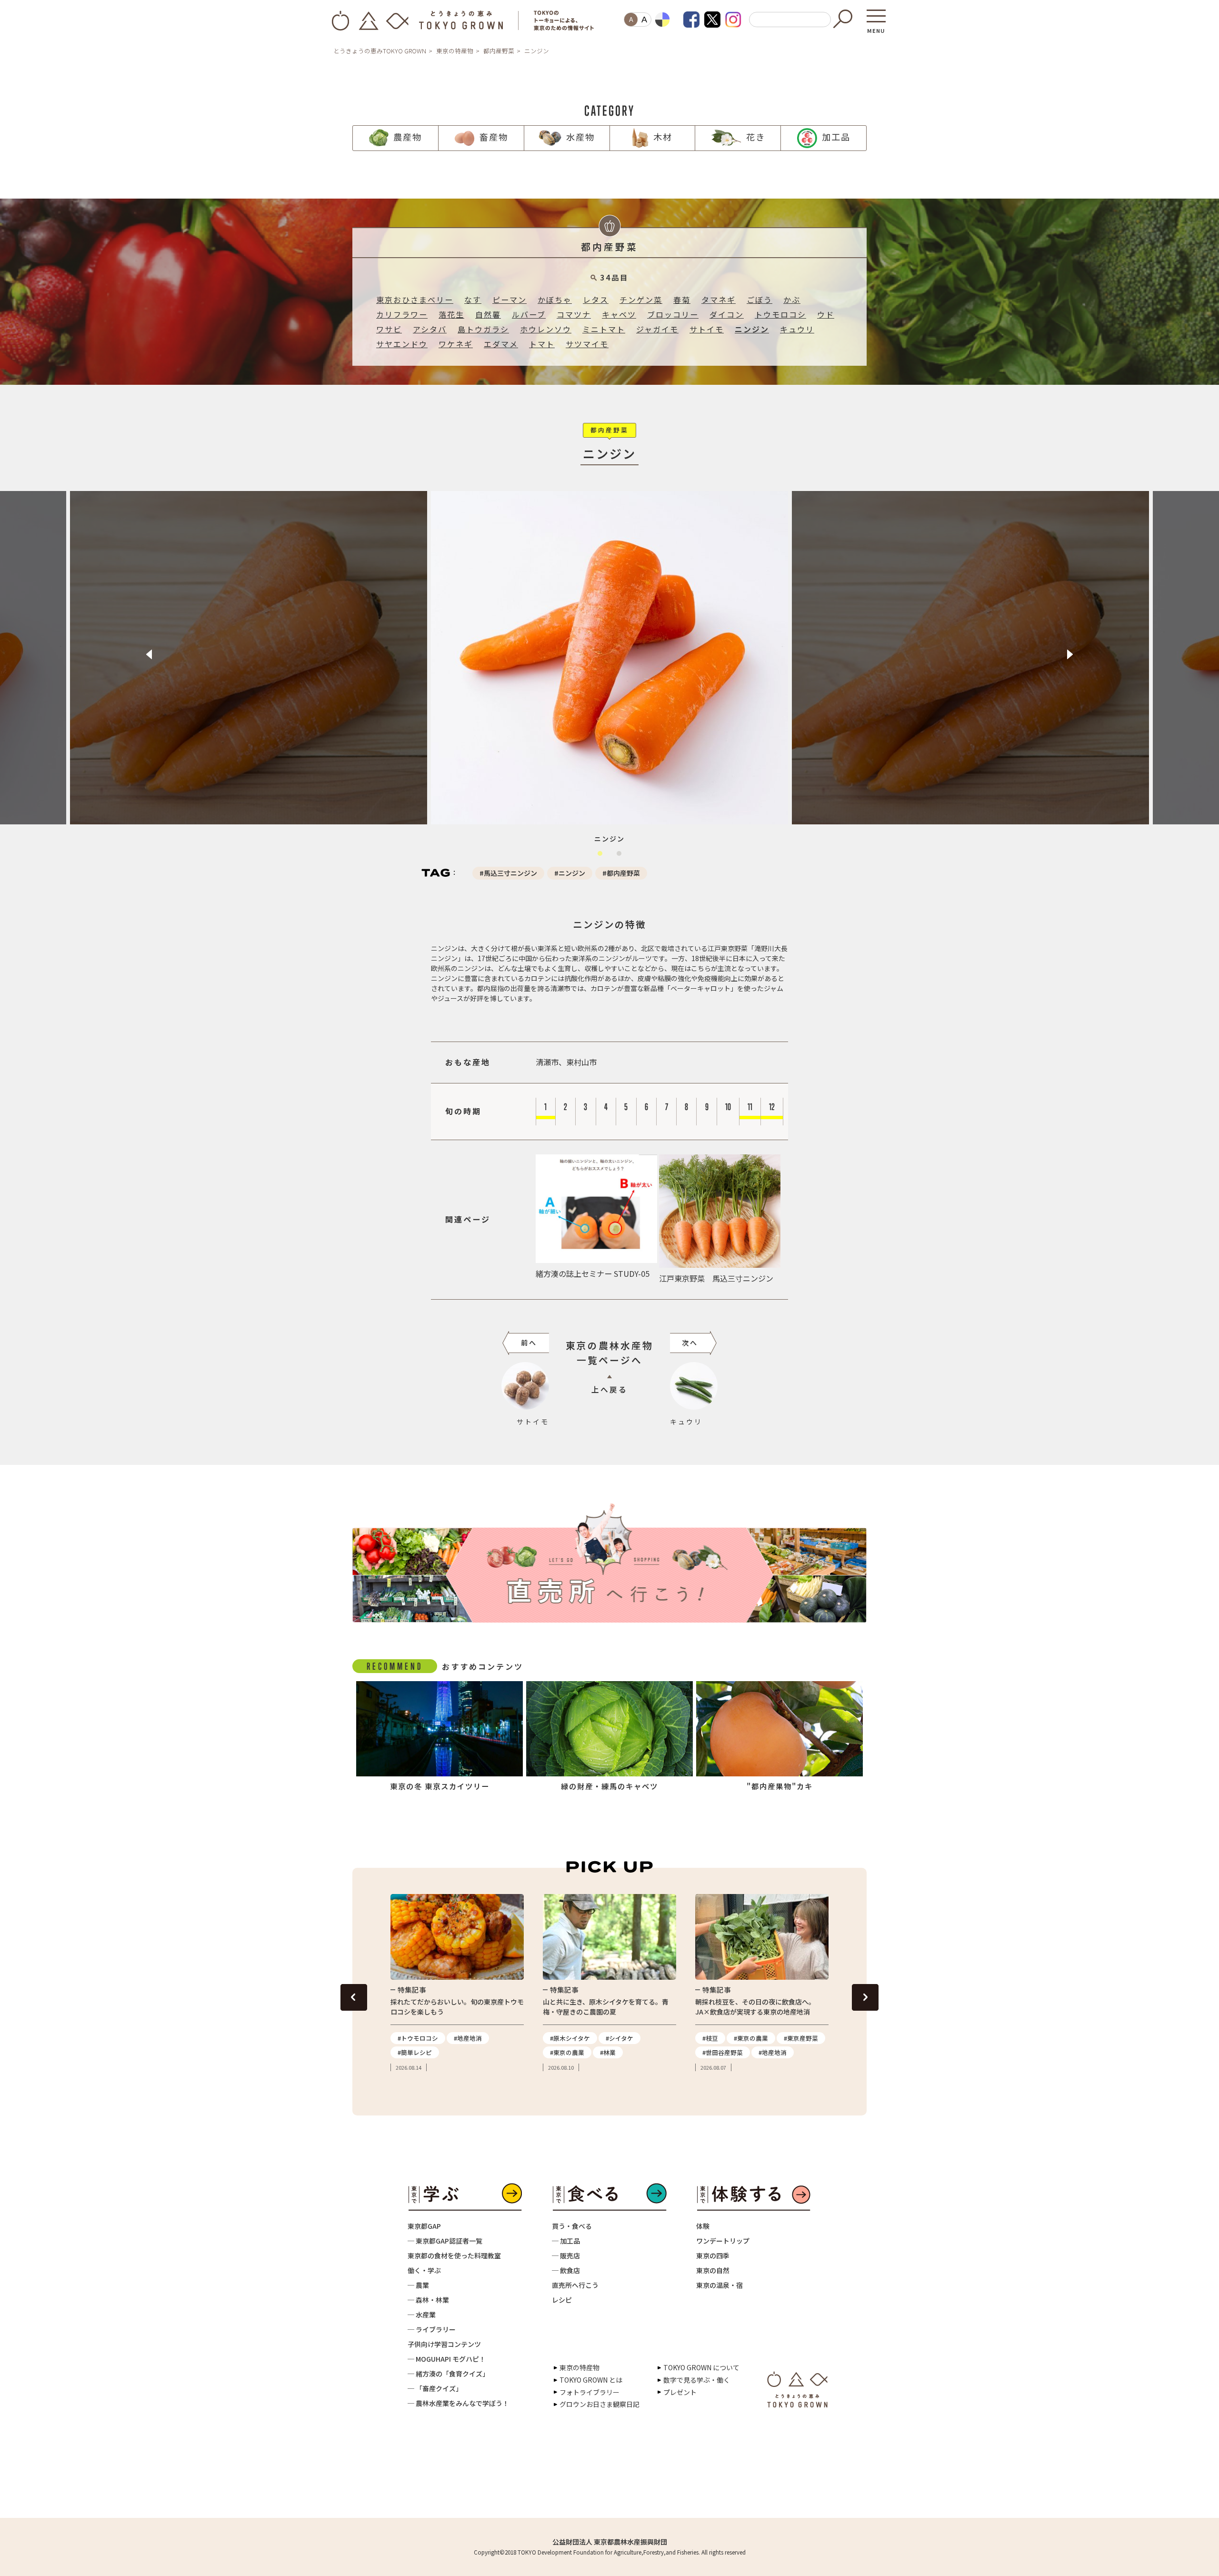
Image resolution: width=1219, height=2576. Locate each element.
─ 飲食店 (566, 2270)
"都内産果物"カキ (780, 1786)
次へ (690, 1343)
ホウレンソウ (546, 329)
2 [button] (621, 856)
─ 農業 (418, 2285)
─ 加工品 (566, 2241)
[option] (249, 658)
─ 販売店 (566, 2255)
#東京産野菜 (801, 2038)
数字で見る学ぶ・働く (697, 2380)
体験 (703, 2226)
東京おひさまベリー (415, 300)
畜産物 (494, 137)
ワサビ (389, 329)
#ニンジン (570, 873)
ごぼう (759, 300)
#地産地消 (468, 2038)
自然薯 (488, 315)
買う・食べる (572, 2226)
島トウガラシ (483, 329)
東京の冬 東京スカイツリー (440, 1786)
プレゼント (680, 2392)
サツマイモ (587, 344)
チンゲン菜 (641, 300)
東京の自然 (713, 2270)
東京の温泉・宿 (719, 2285)
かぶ (792, 300)
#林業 (608, 2052)
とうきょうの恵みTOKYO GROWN (380, 51)
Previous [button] (149, 654)
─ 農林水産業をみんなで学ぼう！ (458, 2403)
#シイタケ (619, 2038)
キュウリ (797, 329)
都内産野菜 (499, 51)
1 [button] (602, 856)
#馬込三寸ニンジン (508, 873)
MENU (876, 28)
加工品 (836, 137)
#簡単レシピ (415, 2052)
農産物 (408, 137)
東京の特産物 (455, 51)
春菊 (682, 300)
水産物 (580, 137)
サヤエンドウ (402, 344)
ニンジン (752, 329)
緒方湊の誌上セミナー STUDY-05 (593, 1273)
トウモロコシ (780, 315)
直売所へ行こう (575, 2285)
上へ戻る (609, 1389)
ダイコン (727, 315)
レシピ (562, 2300)
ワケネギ (456, 344)
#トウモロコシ (418, 2038)
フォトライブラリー (590, 2392)
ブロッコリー (673, 315)
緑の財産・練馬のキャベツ (609, 1786)
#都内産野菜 (621, 873)
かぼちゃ (555, 300)
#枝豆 (710, 2038)
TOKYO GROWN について (701, 2367)
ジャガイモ (657, 329)
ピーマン (510, 300)
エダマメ (501, 344)
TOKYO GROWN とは (591, 2380)
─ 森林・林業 (428, 2300)
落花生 (451, 315)
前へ (529, 1343)
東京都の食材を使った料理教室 (454, 2255)
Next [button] (1070, 654)
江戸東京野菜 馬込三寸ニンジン (716, 1278)
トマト (542, 344)
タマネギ (719, 300)
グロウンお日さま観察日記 (600, 2404)
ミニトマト (604, 329)
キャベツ (619, 315)
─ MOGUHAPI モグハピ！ (447, 2359)
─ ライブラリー (432, 2329)
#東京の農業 (567, 2052)
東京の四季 (713, 2255)
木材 (663, 137)
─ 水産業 (422, 2315)
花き (756, 137)
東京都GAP (424, 2226)
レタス (596, 300)
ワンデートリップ (723, 2241)
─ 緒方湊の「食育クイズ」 (448, 2374)
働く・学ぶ (424, 2270)
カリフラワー (402, 315)
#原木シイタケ (570, 2038)
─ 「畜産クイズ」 (435, 2388)
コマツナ (574, 315)
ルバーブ (529, 315)
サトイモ (707, 329)
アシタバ (430, 329)
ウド (826, 315)
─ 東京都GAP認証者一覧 (445, 2241)
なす (473, 300)
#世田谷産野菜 (723, 2052)
